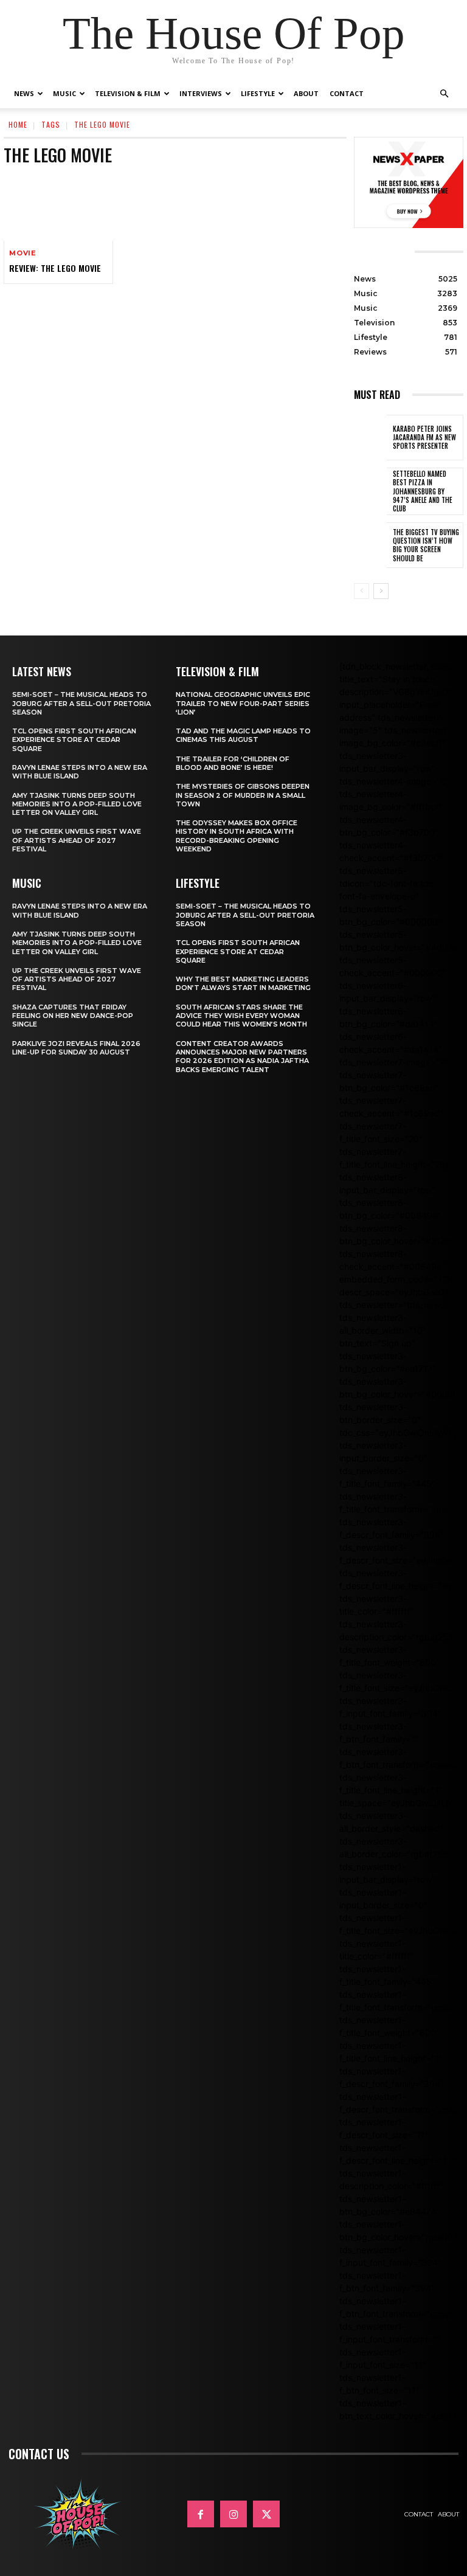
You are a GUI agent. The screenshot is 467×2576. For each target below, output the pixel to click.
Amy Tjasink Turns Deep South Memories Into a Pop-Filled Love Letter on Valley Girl (77, 804)
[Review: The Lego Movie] (58, 207)
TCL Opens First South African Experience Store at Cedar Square (74, 740)
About (306, 93)
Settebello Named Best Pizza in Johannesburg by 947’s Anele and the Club (423, 491)
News (24, 93)
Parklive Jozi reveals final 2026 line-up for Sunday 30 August (76, 1048)
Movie (23, 253)
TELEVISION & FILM (217, 671)
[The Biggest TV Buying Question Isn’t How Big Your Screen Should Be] (370, 545)
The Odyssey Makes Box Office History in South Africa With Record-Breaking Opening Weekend (237, 836)
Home (18, 124)
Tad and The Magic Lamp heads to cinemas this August (243, 735)
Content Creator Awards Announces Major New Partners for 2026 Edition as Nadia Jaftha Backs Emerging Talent (242, 1057)
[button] (444, 94)
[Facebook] (201, 2514)
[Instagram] (233, 2514)
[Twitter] (266, 2514)
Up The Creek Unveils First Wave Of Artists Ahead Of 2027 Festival (77, 840)
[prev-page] (361, 591)
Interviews (201, 93)
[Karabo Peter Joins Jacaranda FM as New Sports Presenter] (370, 438)
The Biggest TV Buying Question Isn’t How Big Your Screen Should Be (426, 545)
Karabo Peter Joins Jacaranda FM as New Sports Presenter (424, 438)
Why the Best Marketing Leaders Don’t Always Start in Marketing (243, 983)
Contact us (39, 2454)
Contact (347, 93)
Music (64, 93)
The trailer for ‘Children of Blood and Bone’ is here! (233, 763)
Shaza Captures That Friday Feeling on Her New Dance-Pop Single (73, 1016)
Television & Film (128, 93)
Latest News (42, 671)
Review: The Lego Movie (55, 268)
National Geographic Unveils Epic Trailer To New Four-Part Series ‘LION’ (243, 703)
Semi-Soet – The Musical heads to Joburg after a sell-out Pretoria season (81, 703)
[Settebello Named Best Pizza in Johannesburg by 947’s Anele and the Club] (370, 491)
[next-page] (381, 591)
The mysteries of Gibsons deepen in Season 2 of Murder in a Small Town (243, 795)
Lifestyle (258, 93)
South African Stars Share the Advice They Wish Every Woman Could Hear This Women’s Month (241, 1016)
